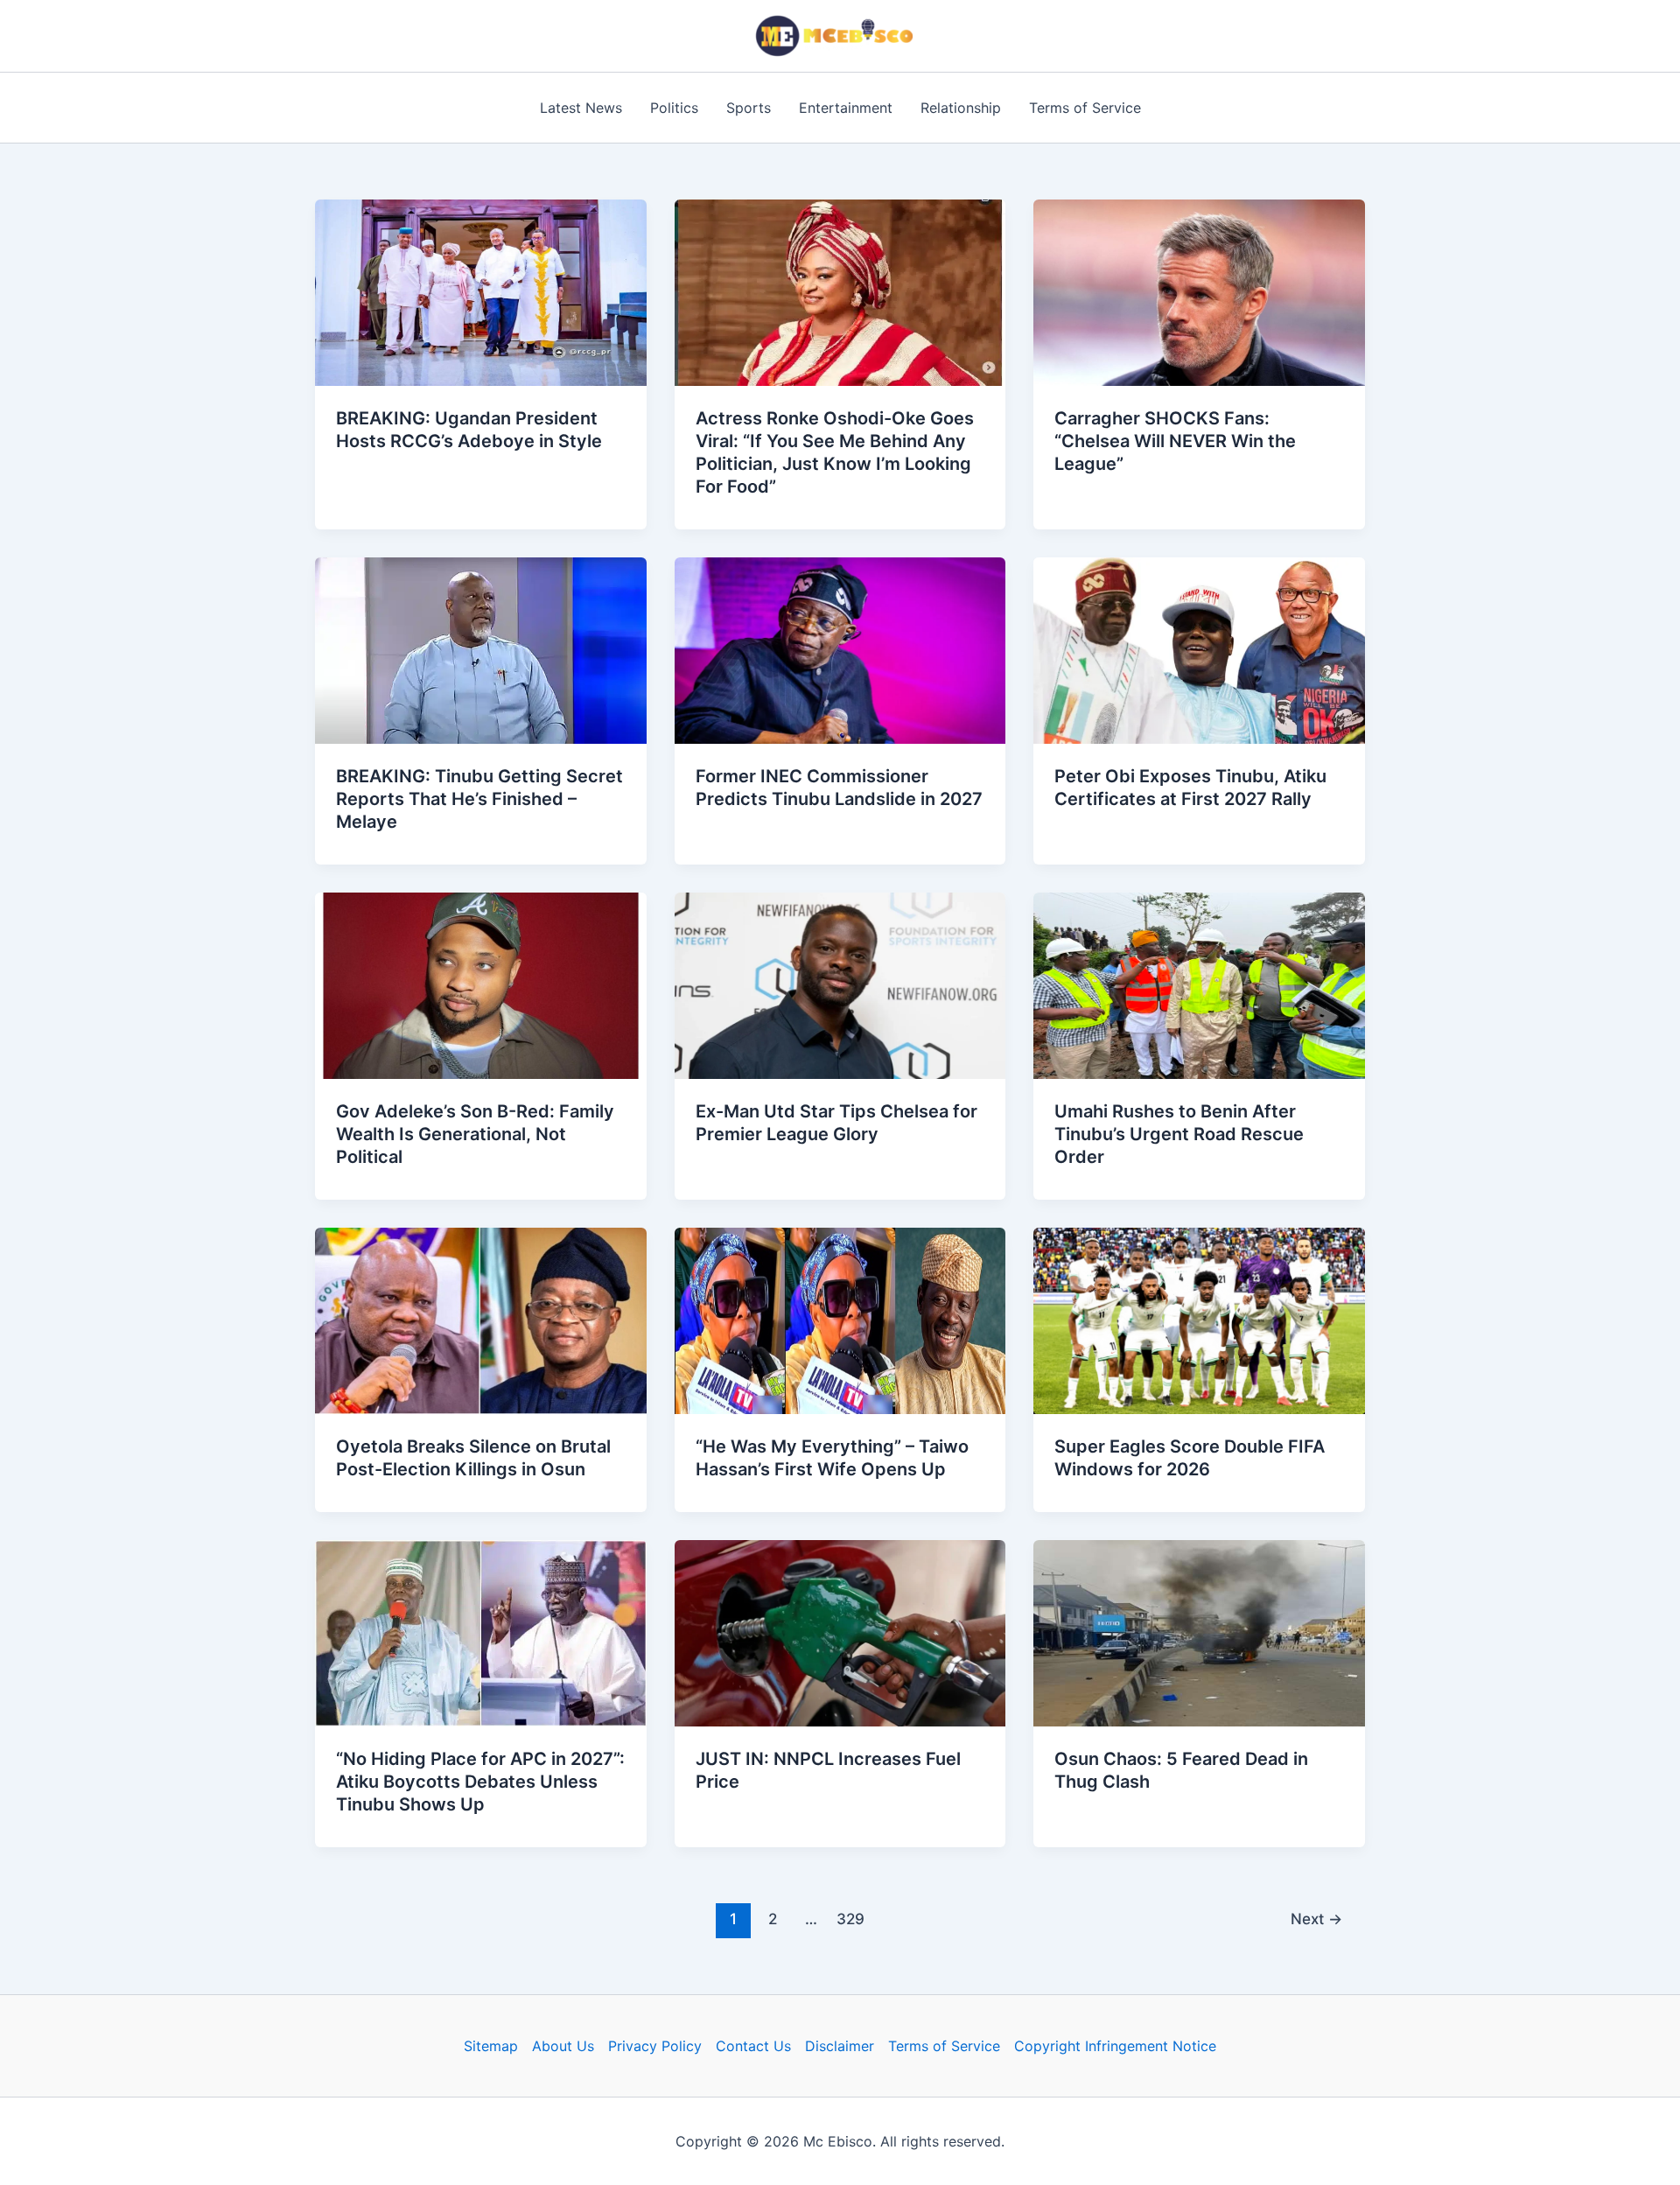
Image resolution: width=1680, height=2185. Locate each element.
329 (850, 1919)
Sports (749, 108)
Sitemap (491, 2046)
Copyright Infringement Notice (1115, 2046)
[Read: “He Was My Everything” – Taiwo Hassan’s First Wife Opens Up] (840, 1320)
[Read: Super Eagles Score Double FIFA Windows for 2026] (1199, 1320)
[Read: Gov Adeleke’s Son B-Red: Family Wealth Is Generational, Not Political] (481, 984)
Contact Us (753, 2046)
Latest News (581, 108)
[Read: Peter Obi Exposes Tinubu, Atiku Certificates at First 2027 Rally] (1199, 649)
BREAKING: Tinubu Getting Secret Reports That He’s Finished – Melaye (479, 799)
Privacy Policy (655, 2046)
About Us (563, 2046)
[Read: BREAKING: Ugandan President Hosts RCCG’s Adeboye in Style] (481, 291)
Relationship (961, 108)
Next (1316, 1919)
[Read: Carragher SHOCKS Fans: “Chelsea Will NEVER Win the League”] (1199, 291)
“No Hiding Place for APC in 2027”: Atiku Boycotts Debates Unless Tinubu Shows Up (480, 1782)
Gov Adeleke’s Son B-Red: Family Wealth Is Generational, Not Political (475, 1134)
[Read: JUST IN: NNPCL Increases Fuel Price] (840, 1632)
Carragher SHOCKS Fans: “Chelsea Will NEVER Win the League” (1175, 441)
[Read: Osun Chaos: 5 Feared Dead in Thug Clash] (1199, 1632)
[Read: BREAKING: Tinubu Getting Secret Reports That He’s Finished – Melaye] (481, 649)
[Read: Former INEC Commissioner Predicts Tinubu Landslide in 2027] (840, 649)
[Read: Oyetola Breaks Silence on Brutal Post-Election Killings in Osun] (481, 1320)
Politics (674, 108)
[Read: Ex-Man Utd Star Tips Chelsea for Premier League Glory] (840, 984)
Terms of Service (1085, 108)
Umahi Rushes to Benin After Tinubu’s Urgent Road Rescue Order (1179, 1134)
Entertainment (846, 108)
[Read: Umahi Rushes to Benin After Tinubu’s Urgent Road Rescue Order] (1199, 984)
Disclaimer (840, 2046)
